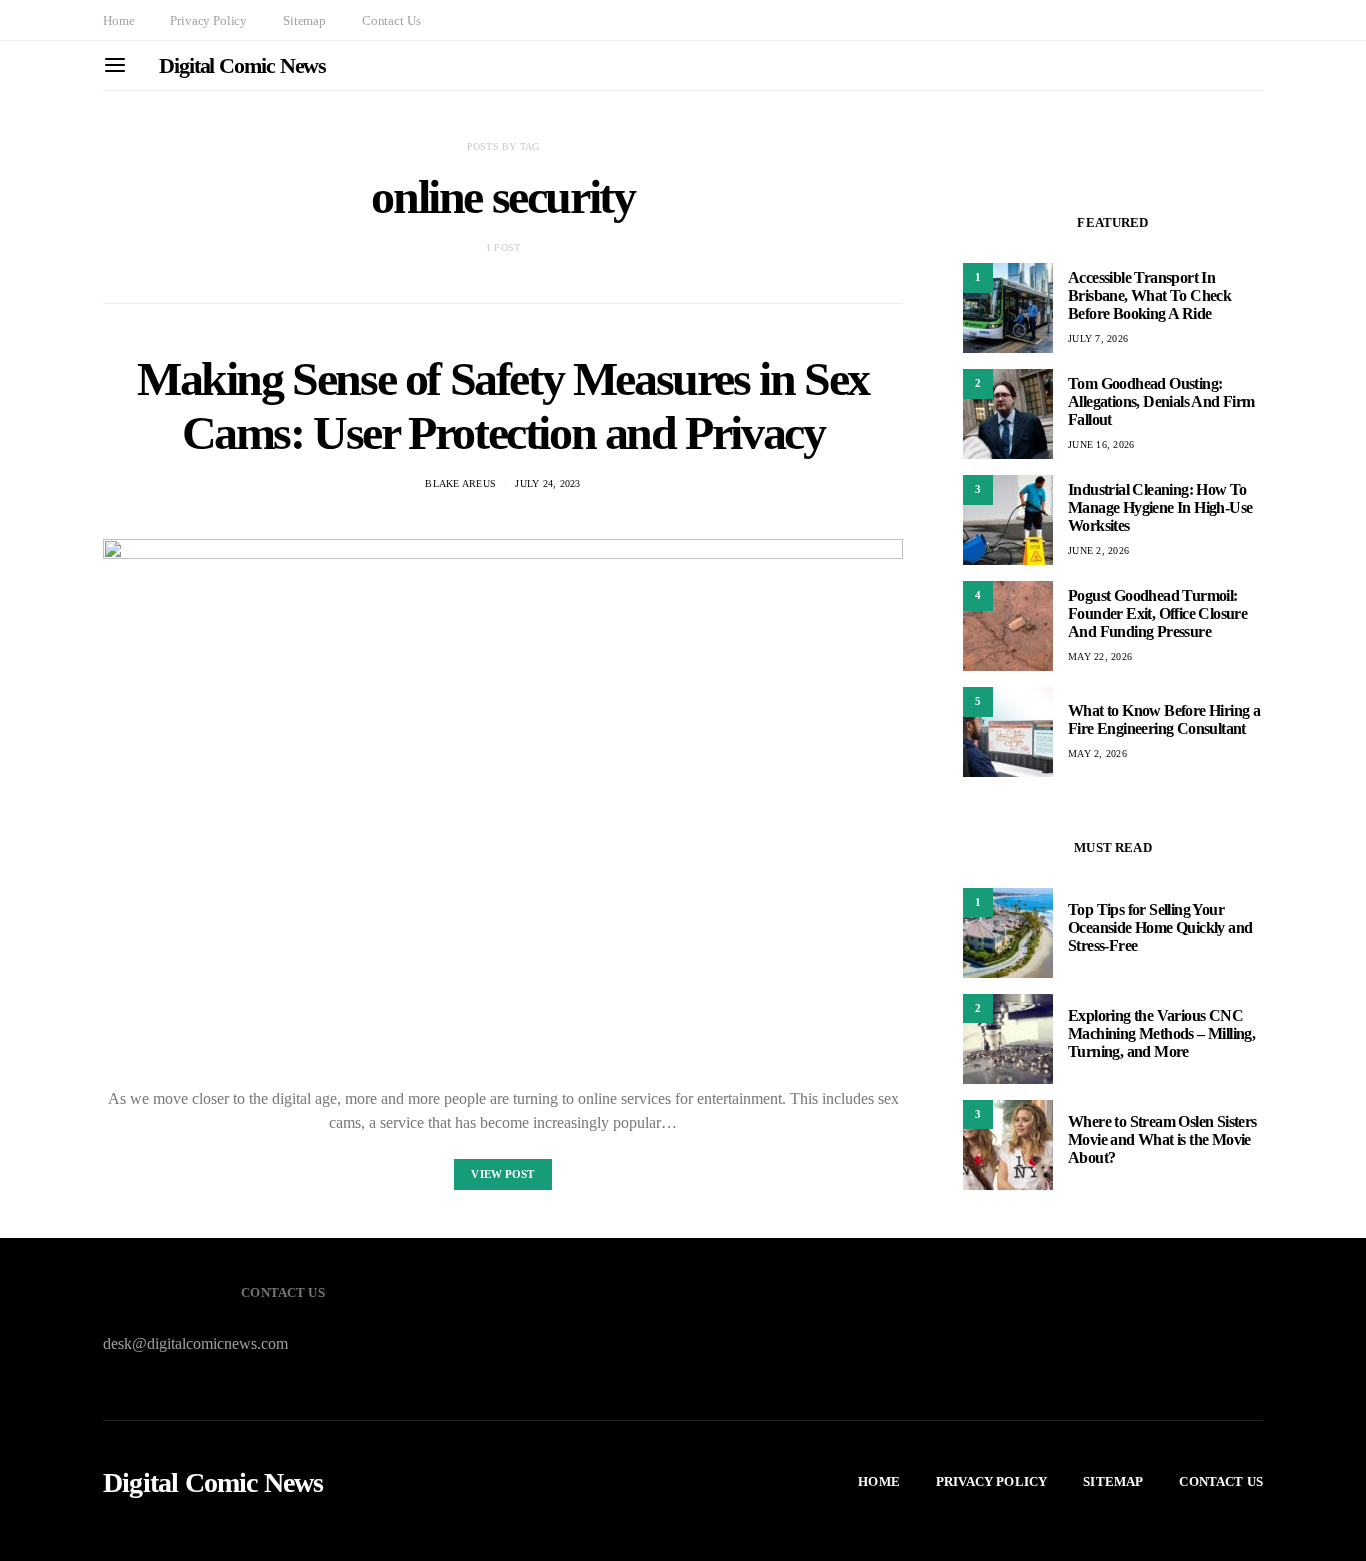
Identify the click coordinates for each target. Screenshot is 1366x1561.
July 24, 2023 (547, 483)
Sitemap (304, 20)
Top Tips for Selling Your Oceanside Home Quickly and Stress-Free (1160, 928)
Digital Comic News (242, 65)
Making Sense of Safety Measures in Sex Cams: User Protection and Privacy (503, 405)
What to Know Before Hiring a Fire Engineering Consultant (1164, 719)
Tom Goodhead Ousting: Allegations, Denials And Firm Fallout (1161, 401)
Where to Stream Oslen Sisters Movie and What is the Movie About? (1162, 1140)
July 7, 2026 (1098, 338)
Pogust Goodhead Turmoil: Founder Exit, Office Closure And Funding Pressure (1157, 613)
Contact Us (391, 20)
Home (118, 20)
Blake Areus (460, 483)
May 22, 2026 (1100, 656)
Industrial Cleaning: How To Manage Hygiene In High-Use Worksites (1160, 507)
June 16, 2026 (1101, 444)
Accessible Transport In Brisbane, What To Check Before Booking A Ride (1149, 295)
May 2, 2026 (1097, 753)
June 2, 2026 (1098, 550)
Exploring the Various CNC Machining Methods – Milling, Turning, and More (1161, 1034)
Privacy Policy (208, 20)
